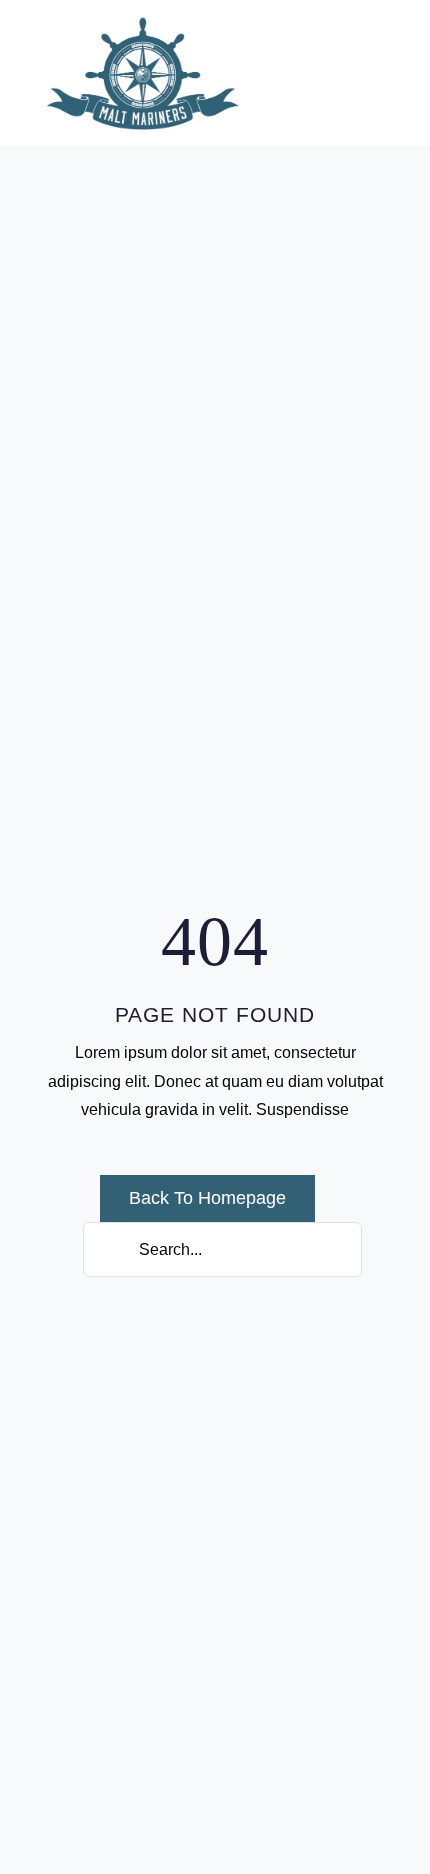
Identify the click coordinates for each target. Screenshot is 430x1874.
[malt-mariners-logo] (143, 23)
